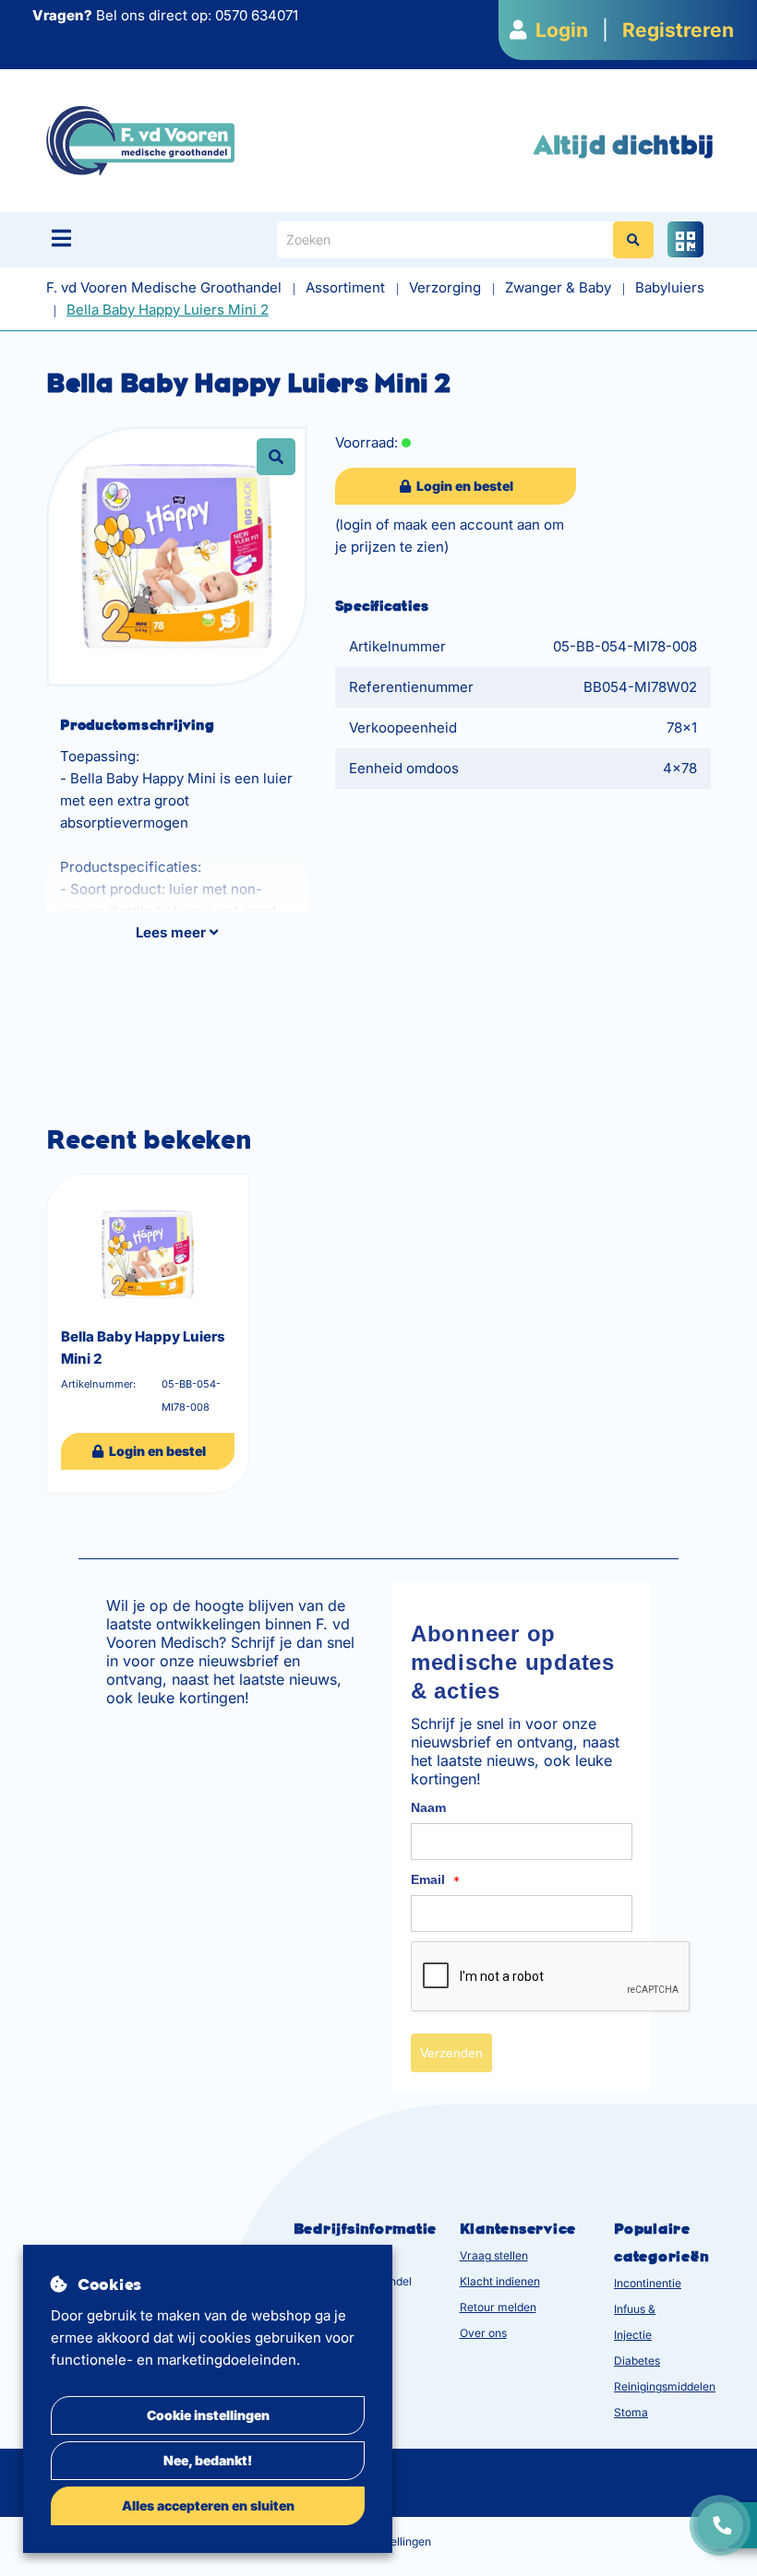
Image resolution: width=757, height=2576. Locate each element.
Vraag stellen (494, 2255)
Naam (428, 1807)
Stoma (631, 2412)
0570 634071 (257, 15)
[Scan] (685, 239)
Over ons (483, 2333)
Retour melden (498, 2307)
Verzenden (451, 2053)
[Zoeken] (633, 240)
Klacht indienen (500, 2281)
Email (435, 1880)
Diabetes (637, 2361)
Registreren (678, 30)
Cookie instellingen (208, 2415)
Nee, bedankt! (208, 2460)
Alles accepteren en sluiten (208, 2505)
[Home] (140, 140)
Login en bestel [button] (463, 486)
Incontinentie (648, 2283)
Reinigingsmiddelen (665, 2386)
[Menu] (61, 238)
